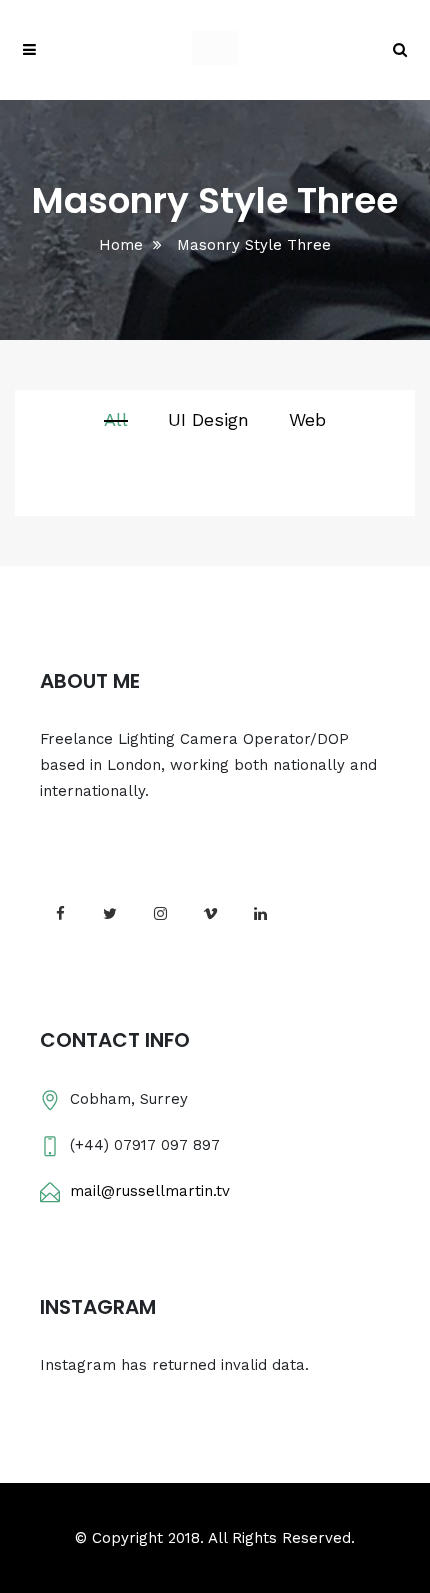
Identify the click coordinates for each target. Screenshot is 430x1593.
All (116, 419)
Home (121, 245)
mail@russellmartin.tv (150, 1191)
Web (307, 419)
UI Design (208, 419)
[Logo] (215, 50)
